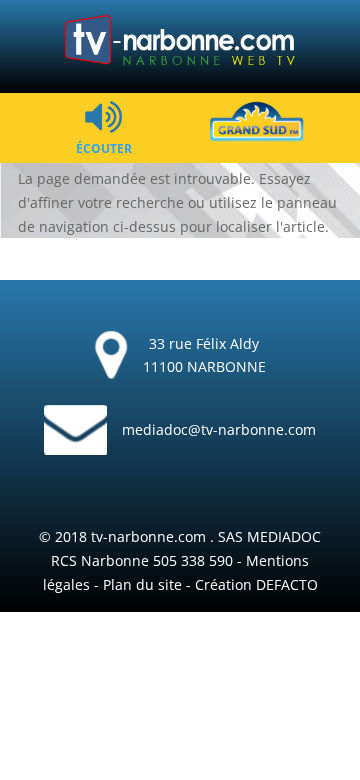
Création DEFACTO (256, 584)
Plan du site (142, 584)
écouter (104, 147)
